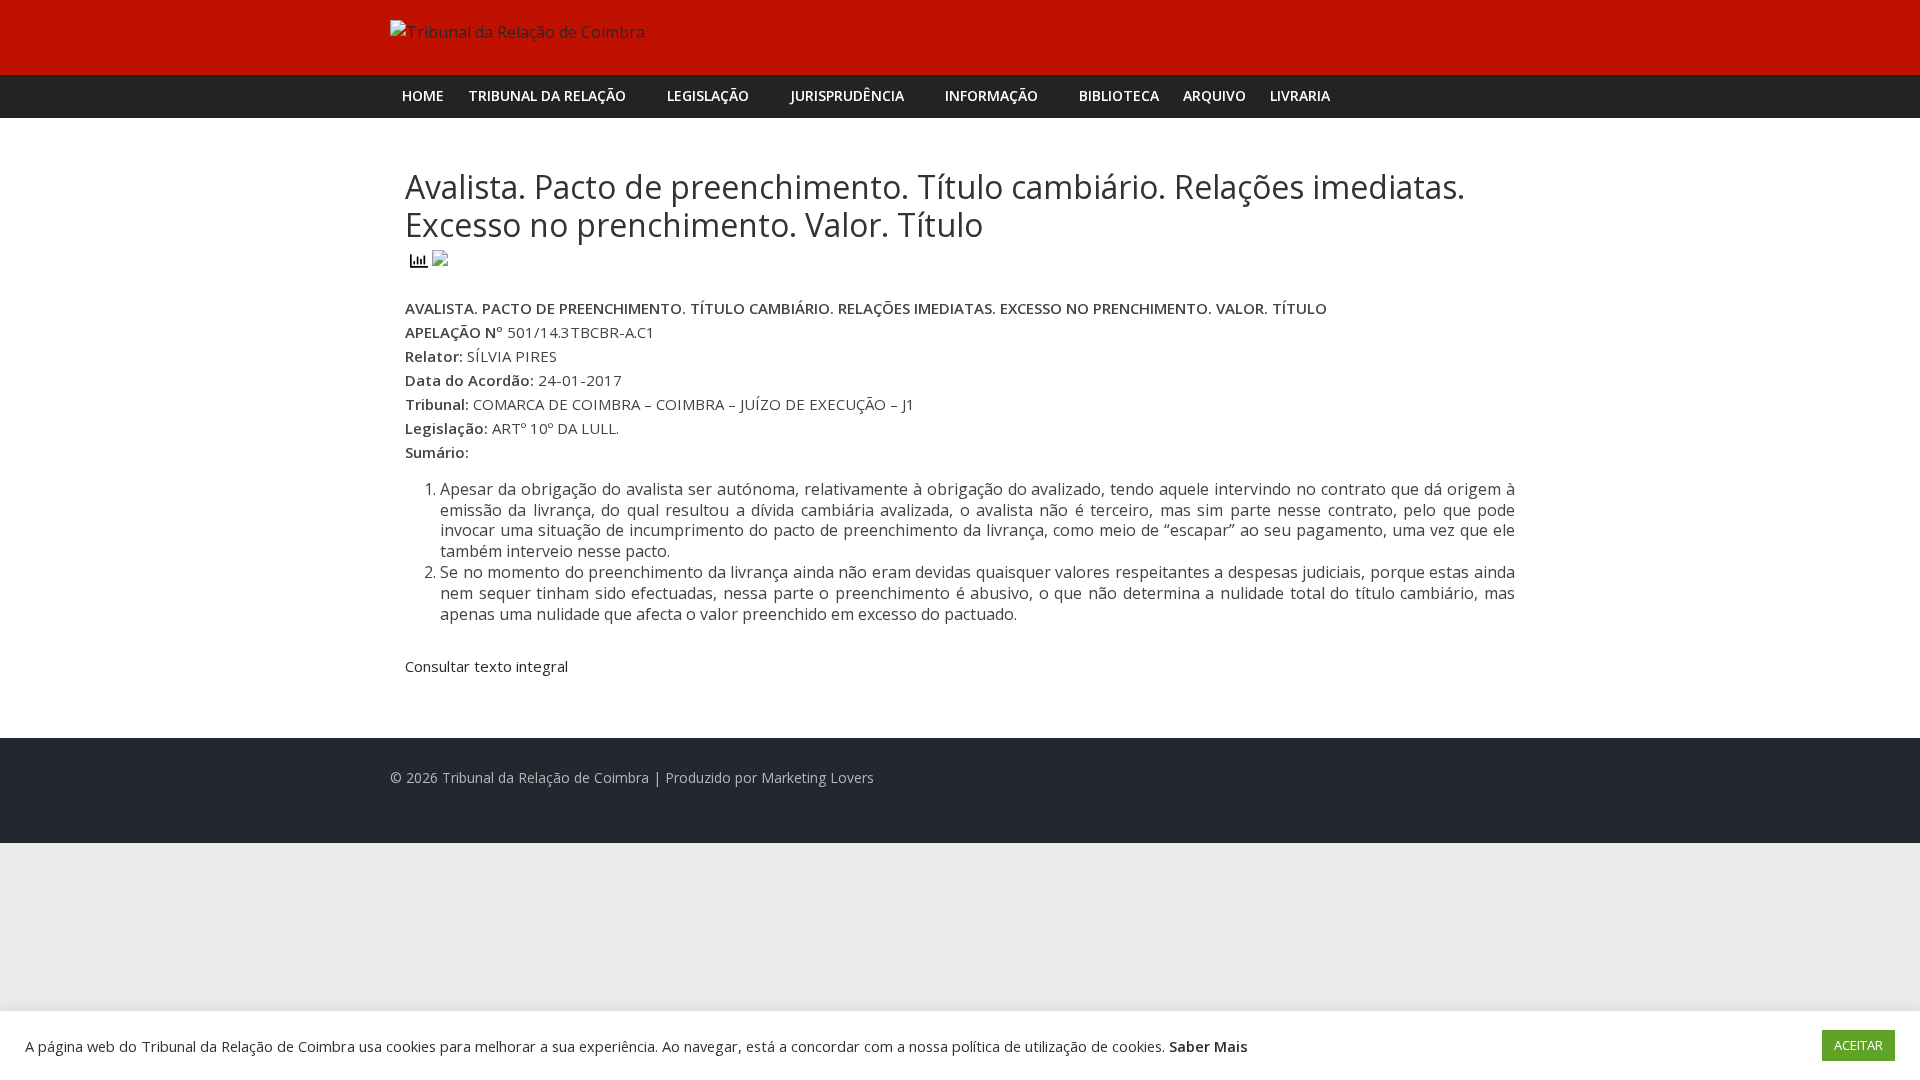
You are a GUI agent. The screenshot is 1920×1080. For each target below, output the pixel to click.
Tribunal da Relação (547, 95)
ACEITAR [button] (1858, 1045)
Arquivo (1214, 95)
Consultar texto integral (486, 666)
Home (423, 95)
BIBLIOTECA (1119, 95)
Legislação (708, 95)
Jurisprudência (847, 95)
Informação (991, 95)
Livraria (1300, 95)
